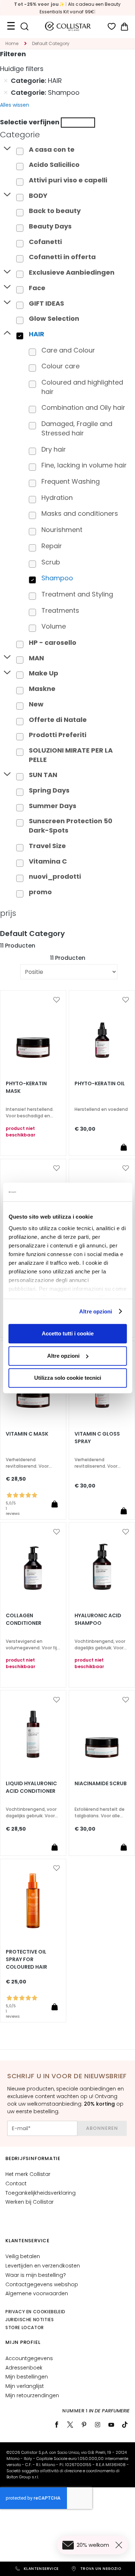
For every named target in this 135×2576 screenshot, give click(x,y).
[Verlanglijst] (112, 26)
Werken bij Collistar (30, 2202)
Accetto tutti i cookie (68, 1333)
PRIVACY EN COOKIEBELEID (35, 2312)
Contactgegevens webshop (42, 2284)
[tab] (67, 135)
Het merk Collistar (28, 2174)
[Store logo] (68, 26)
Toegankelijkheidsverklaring (40, 2193)
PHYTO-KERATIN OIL (100, 1083)
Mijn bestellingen (27, 2377)
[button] (57, 1000)
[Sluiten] (78, 123)
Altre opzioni (96, 1311)
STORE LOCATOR (25, 2327)
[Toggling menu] (11, 26)
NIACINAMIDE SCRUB (101, 1783)
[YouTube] (111, 2425)
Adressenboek (24, 2368)
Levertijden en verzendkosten (43, 2266)
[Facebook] (57, 2425)
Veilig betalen (23, 2256)
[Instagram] (98, 2425)
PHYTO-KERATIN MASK (26, 1087)
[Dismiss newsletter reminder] (120, 2545)
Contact (16, 2183)
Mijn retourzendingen (32, 2395)
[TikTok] (125, 2425)
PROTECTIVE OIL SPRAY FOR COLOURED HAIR (26, 1959)
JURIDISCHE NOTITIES (30, 2320)
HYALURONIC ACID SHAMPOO (98, 1619)
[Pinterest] (84, 2425)
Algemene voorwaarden (37, 2293)
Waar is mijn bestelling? (36, 2275)
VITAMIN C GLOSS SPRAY (97, 1438)
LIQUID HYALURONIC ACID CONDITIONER (31, 1787)
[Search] (24, 26)
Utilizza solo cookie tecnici (68, 1378)
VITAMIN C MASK (27, 1434)
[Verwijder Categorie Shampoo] (6, 93)
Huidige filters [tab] (22, 69)
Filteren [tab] (13, 54)
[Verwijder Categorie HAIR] (6, 81)
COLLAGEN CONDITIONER (24, 1619)
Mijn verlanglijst (25, 2386)
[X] (70, 2425)
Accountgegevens (29, 2358)
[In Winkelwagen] (123, 1147)
